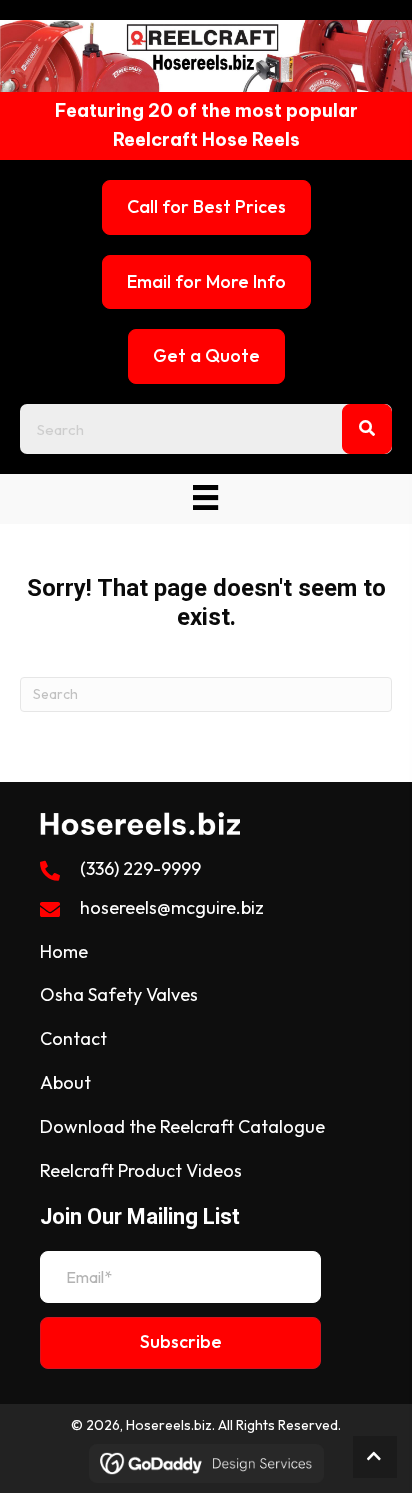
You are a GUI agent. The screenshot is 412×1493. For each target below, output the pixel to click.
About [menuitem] (65, 1082)
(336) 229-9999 (140, 868)
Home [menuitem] (64, 951)
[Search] (367, 429)
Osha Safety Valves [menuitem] (119, 994)
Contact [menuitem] (73, 1038)
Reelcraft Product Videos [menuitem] (141, 1170)
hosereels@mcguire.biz (172, 907)
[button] (180, 1343)
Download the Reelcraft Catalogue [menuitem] (182, 1126)
